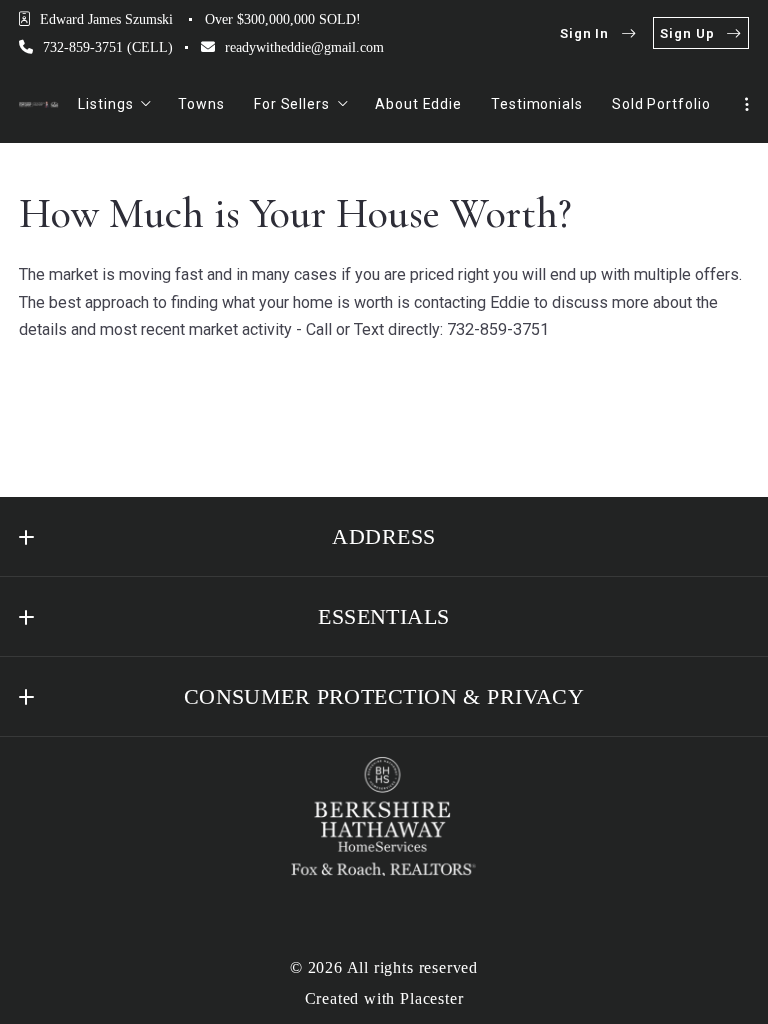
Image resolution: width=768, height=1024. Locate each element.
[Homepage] (39, 104)
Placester (431, 998)
